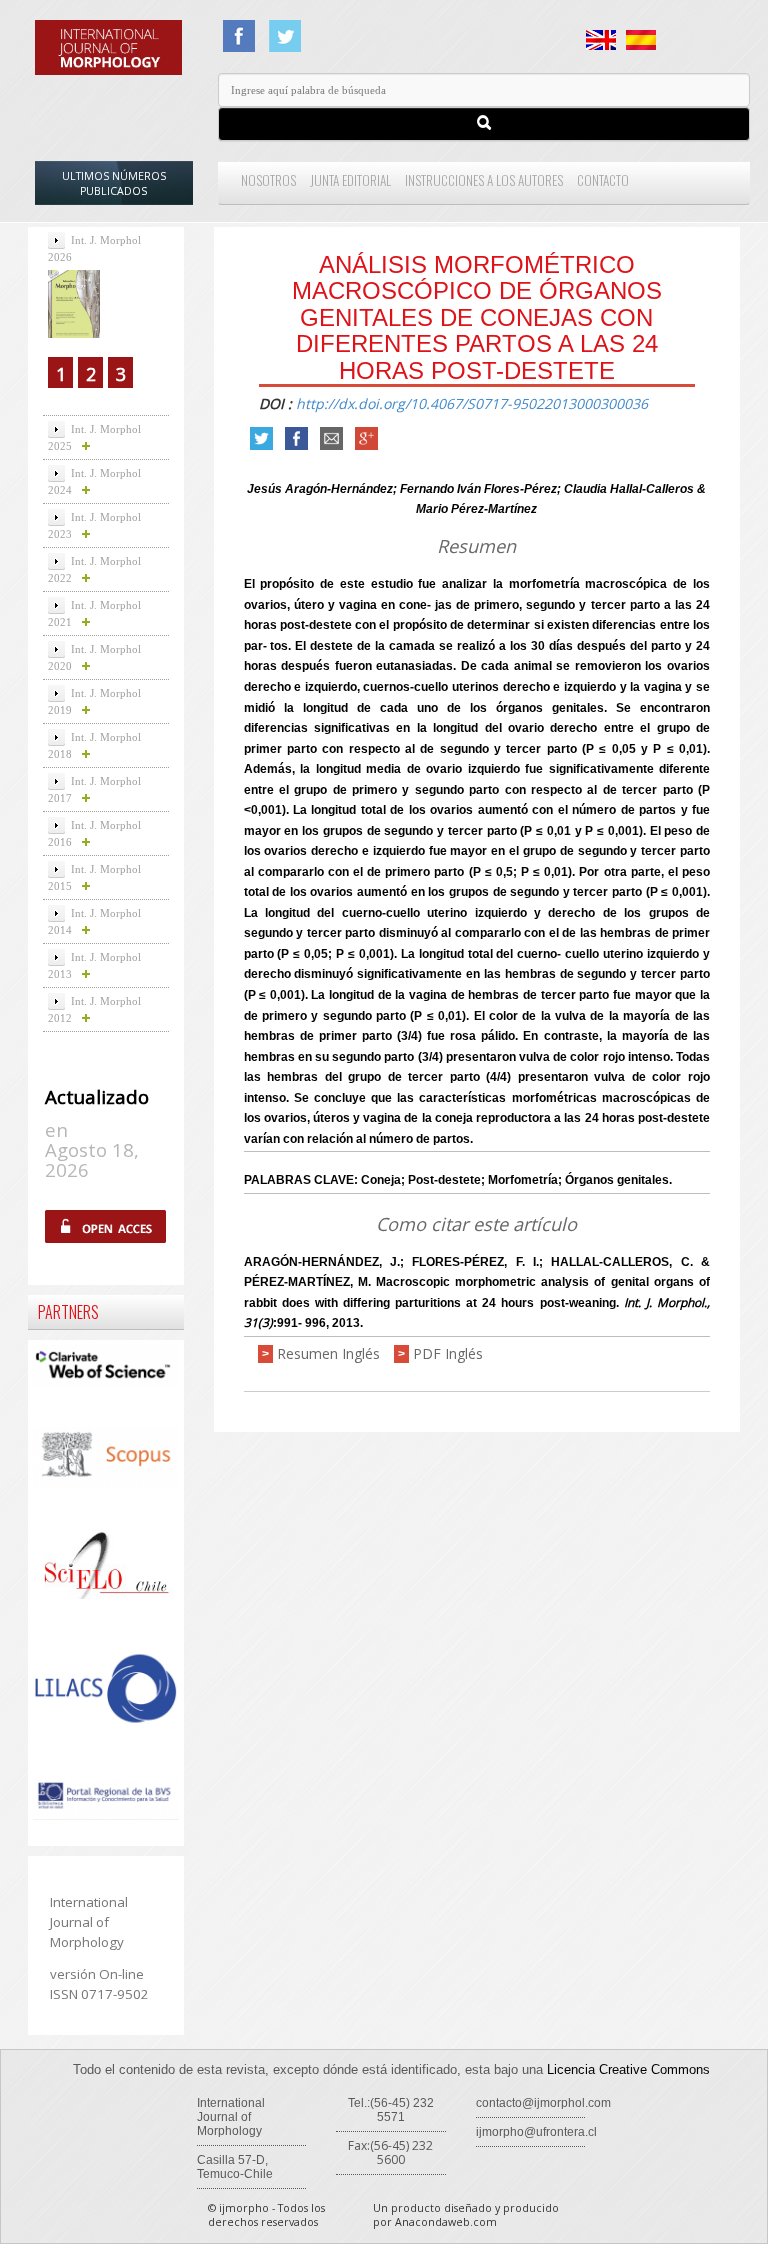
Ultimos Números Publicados (114, 183)
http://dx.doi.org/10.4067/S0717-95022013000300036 (472, 403)
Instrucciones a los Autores (484, 180)
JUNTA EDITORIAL (350, 180)
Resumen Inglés (328, 1353)
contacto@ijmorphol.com (543, 2103)
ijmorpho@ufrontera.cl (536, 2132)
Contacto (603, 180)
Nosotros (268, 180)
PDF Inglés (448, 1353)
